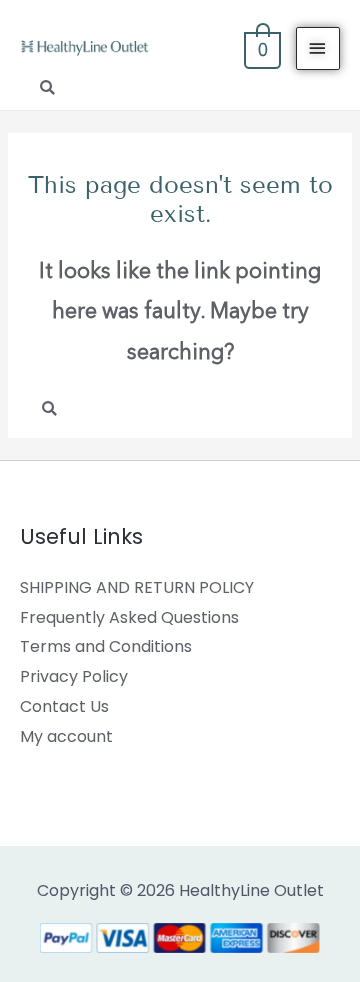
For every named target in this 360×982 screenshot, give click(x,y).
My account (66, 736)
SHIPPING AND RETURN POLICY (137, 587)
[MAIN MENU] (318, 48)
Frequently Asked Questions (129, 617)
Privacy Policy (74, 676)
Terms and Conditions (106, 646)
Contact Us (64, 706)
